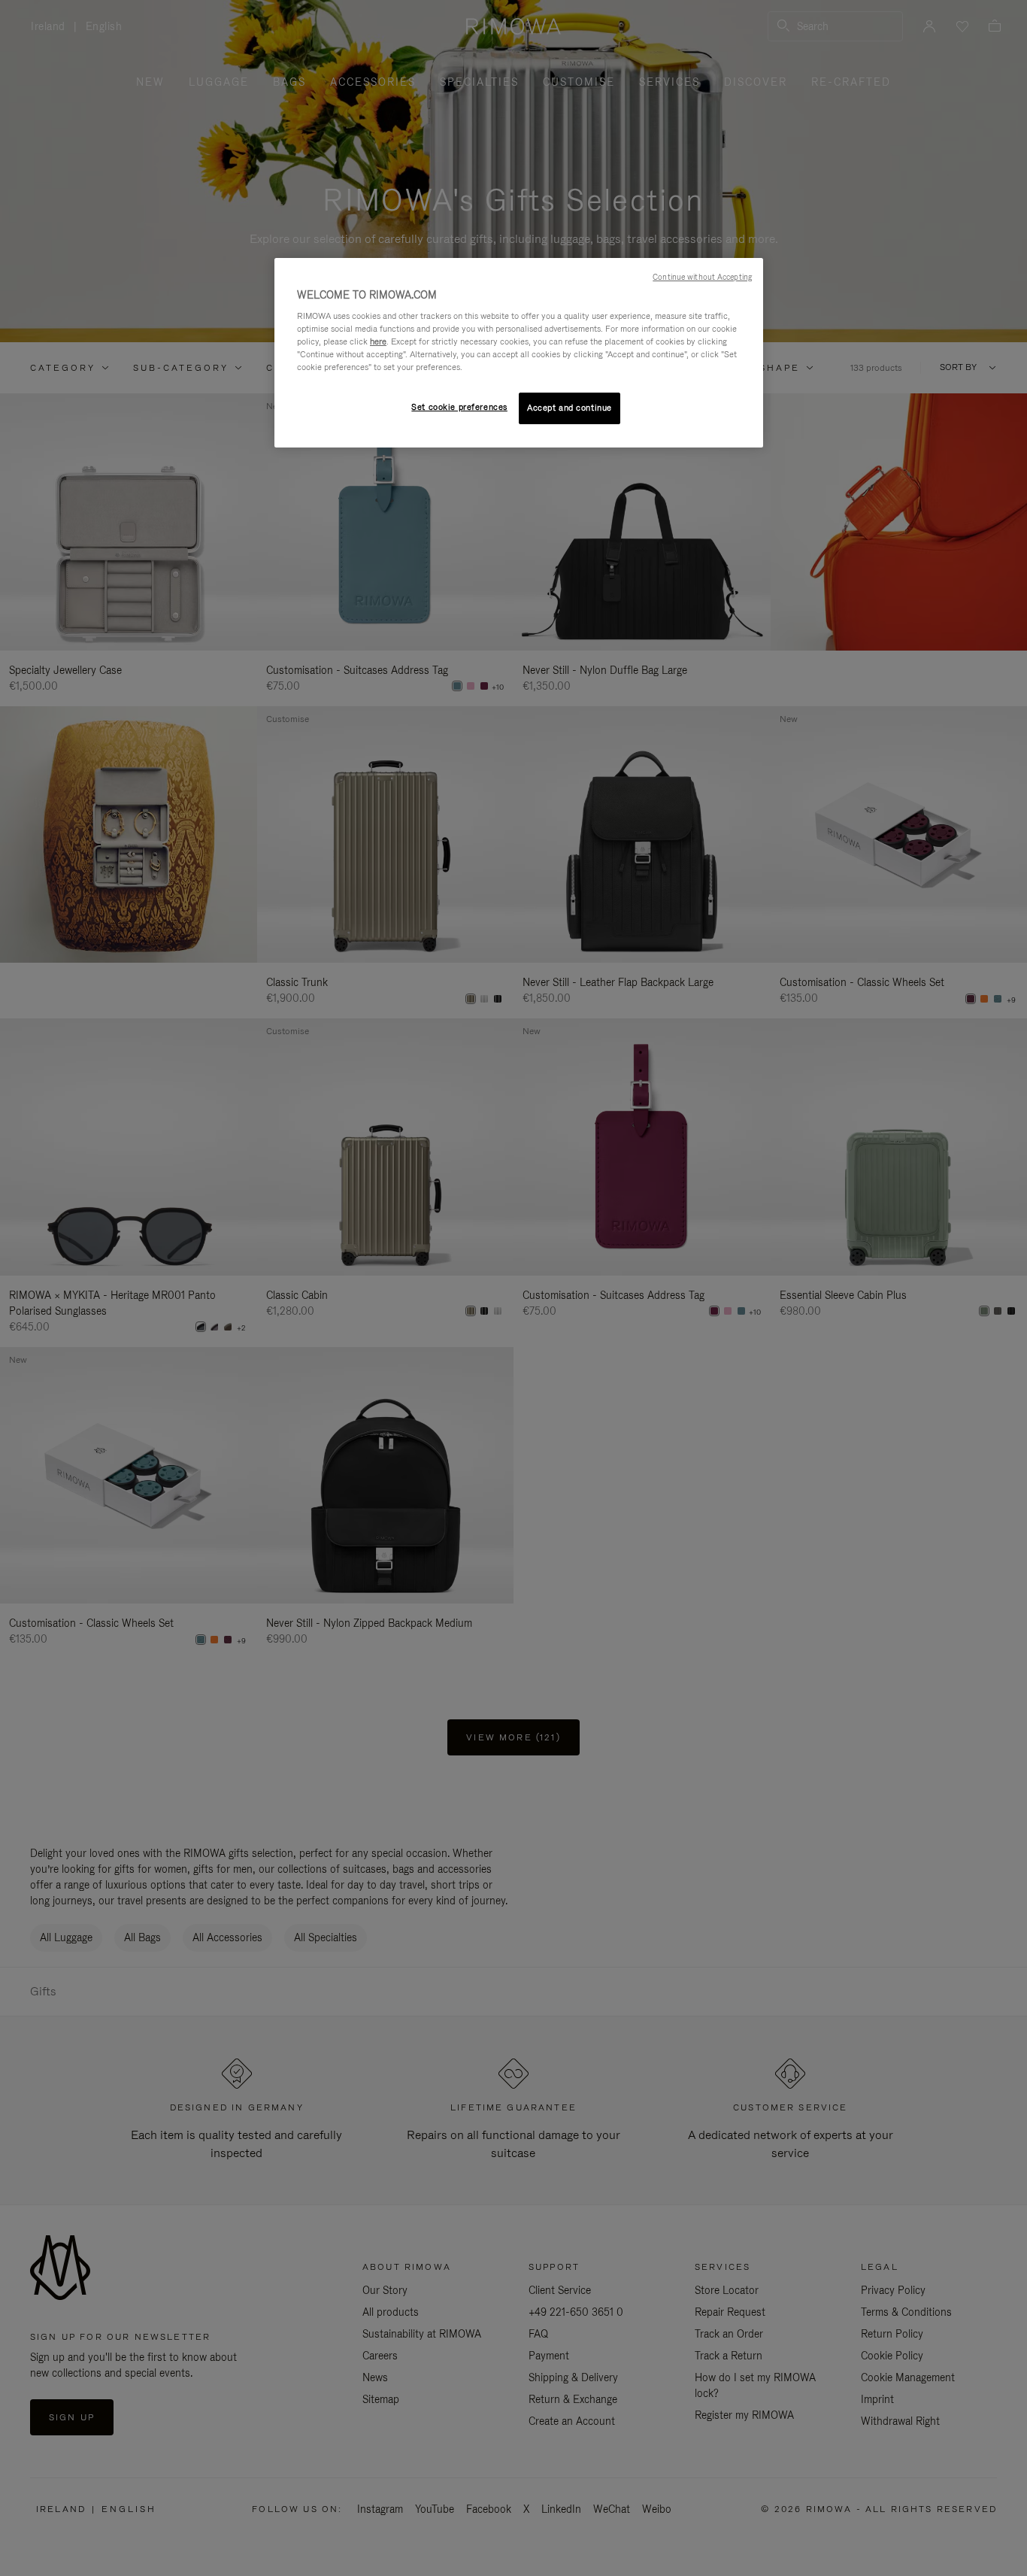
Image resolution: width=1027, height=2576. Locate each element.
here (378, 341)
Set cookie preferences (459, 407)
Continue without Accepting (702, 277)
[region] (519, 353)
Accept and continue (570, 408)
